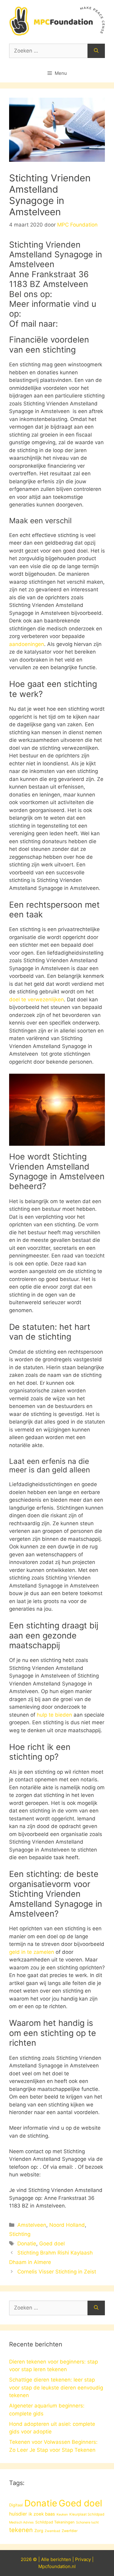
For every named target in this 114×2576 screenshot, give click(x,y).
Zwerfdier (70, 2531)
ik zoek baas (42, 2514)
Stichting (20, 2234)
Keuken (62, 2514)
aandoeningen (27, 644)
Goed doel (52, 2244)
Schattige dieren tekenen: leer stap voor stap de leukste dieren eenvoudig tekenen (56, 2387)
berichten (61, 2559)
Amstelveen (32, 2225)
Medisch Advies (21, 2522)
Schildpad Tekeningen (55, 2522)
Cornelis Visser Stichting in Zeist (57, 2272)
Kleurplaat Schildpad (87, 2514)
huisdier (18, 2514)
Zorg (39, 2531)
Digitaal (16, 2505)
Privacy (83, 2559)
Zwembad (52, 2531)
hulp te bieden (54, 1715)
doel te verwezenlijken (36, 1000)
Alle (46, 2559)
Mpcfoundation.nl (57, 2566)
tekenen (21, 2530)
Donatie (27, 2244)
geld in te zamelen (32, 1952)
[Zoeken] (96, 51)
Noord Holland (67, 2225)
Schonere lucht (87, 2522)
